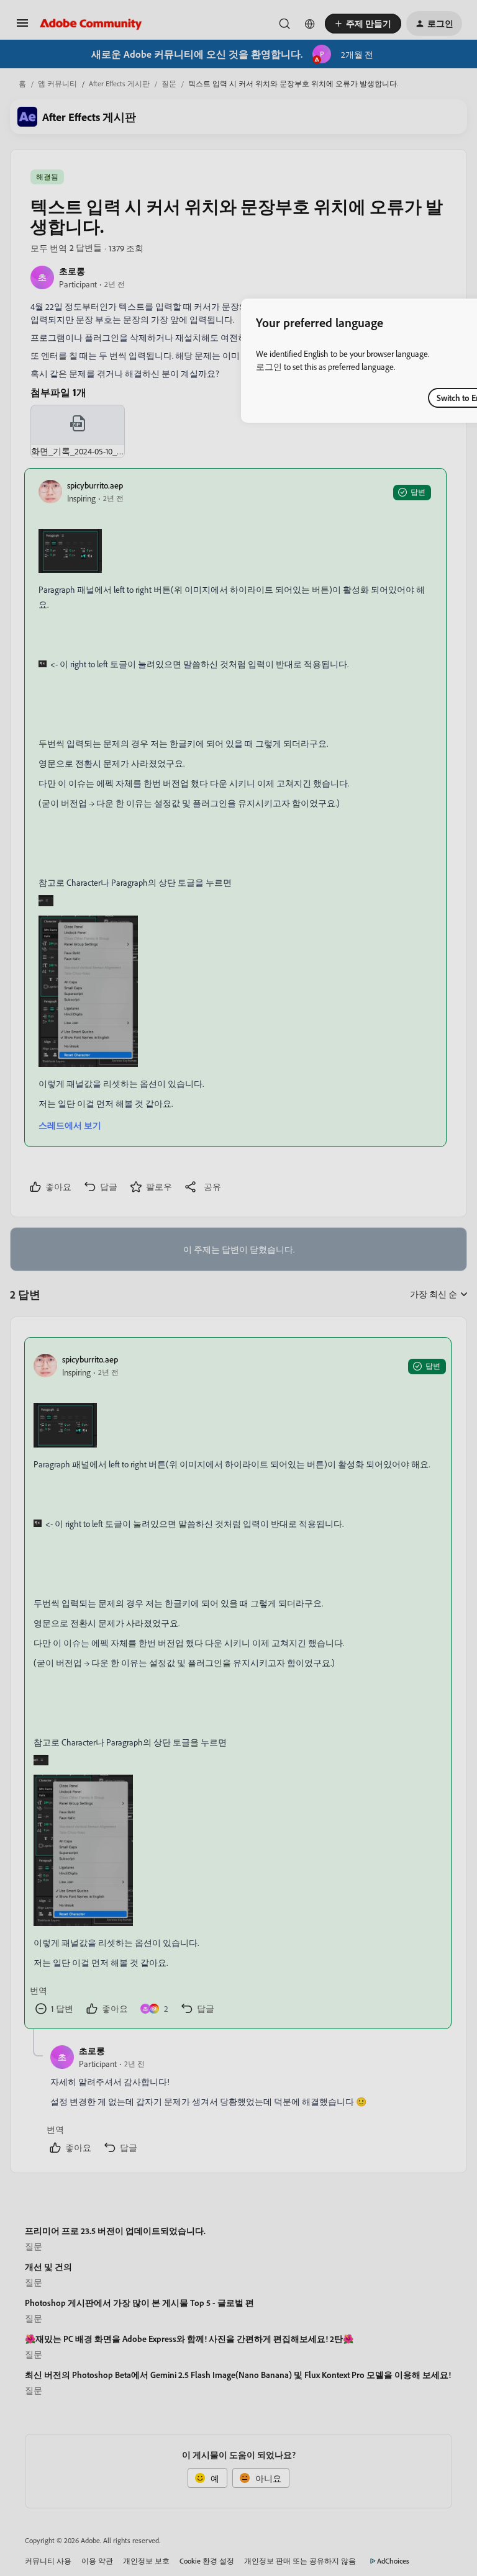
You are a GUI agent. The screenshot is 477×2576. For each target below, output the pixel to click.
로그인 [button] (269, 367)
